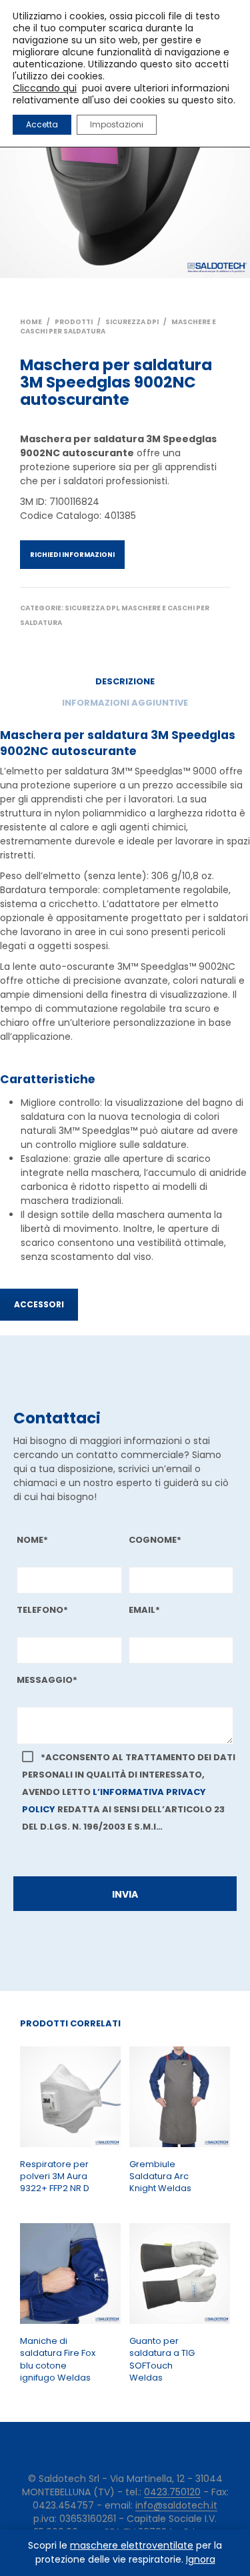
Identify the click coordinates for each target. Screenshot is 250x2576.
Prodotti (74, 322)
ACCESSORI (39, 1304)
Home (31, 322)
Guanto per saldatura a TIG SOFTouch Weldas (162, 2360)
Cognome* (155, 1540)
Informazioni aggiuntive (125, 703)
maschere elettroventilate (132, 2545)
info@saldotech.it (176, 2506)
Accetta (42, 124)
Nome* (32, 1540)
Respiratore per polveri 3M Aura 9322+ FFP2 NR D (55, 2176)
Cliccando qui (45, 88)
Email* (144, 1610)
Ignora (201, 2559)
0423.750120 (172, 2493)
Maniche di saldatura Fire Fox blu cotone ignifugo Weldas (58, 2360)
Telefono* (42, 1610)
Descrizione (125, 681)
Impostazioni (117, 124)
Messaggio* (47, 1680)
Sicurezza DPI (132, 322)
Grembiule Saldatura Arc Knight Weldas (160, 2176)
